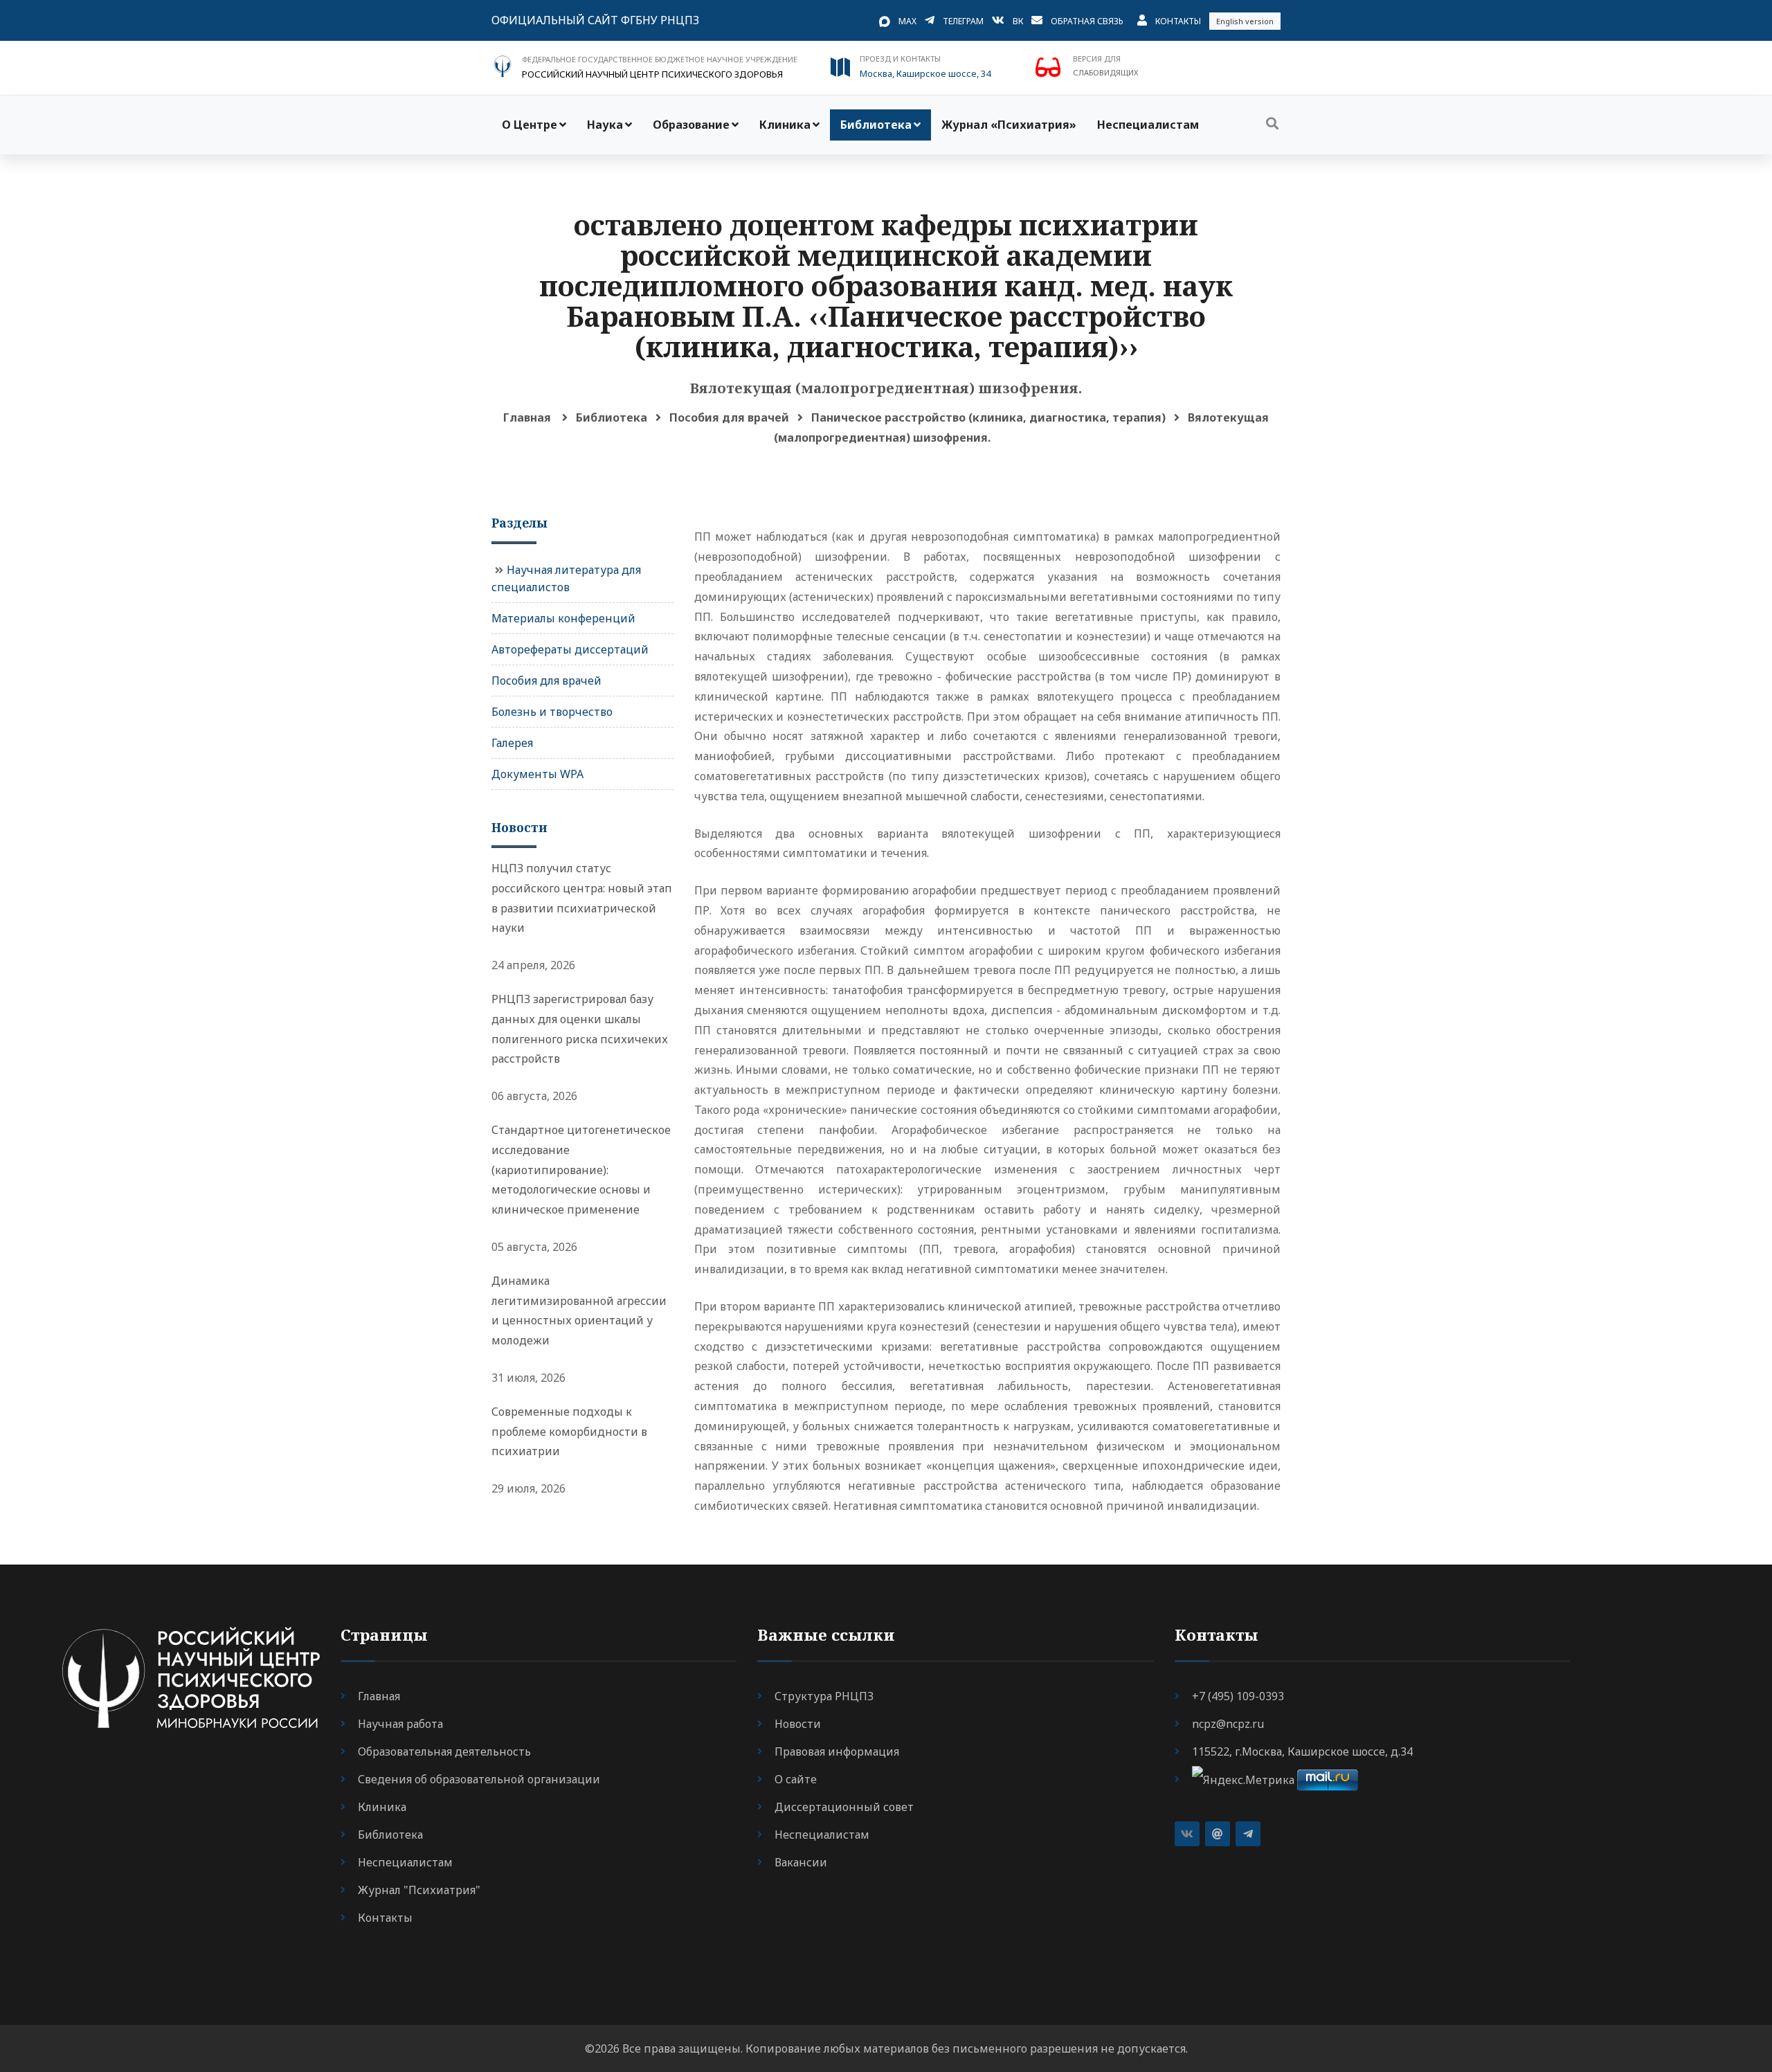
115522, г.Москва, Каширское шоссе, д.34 (1302, 1751)
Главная (527, 417)
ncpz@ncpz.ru (1228, 1724)
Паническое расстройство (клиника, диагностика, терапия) (988, 417)
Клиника (785, 125)
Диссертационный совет (844, 1807)
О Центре (530, 125)
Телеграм (963, 21)
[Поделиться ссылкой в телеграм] (1248, 1834)
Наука (605, 125)
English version (1245, 21)
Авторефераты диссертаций (570, 649)
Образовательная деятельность (444, 1751)
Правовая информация (837, 1751)
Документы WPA (537, 774)
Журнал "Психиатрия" (419, 1890)
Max (907, 21)
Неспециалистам (1148, 125)
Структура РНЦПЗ (824, 1696)
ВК (1018, 21)
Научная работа (400, 1724)
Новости (798, 1724)
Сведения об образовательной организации (479, 1779)
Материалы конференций (563, 618)
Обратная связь (1087, 21)
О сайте (796, 1779)
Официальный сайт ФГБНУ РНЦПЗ (595, 20)
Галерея (512, 743)
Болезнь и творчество (552, 712)
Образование (691, 125)
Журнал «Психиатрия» (1009, 125)
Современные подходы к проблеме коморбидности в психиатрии (569, 1432)
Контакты (1178, 21)
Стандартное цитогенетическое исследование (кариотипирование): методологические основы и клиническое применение (581, 1170)
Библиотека (876, 125)
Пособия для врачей (729, 417)
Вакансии (801, 1862)
